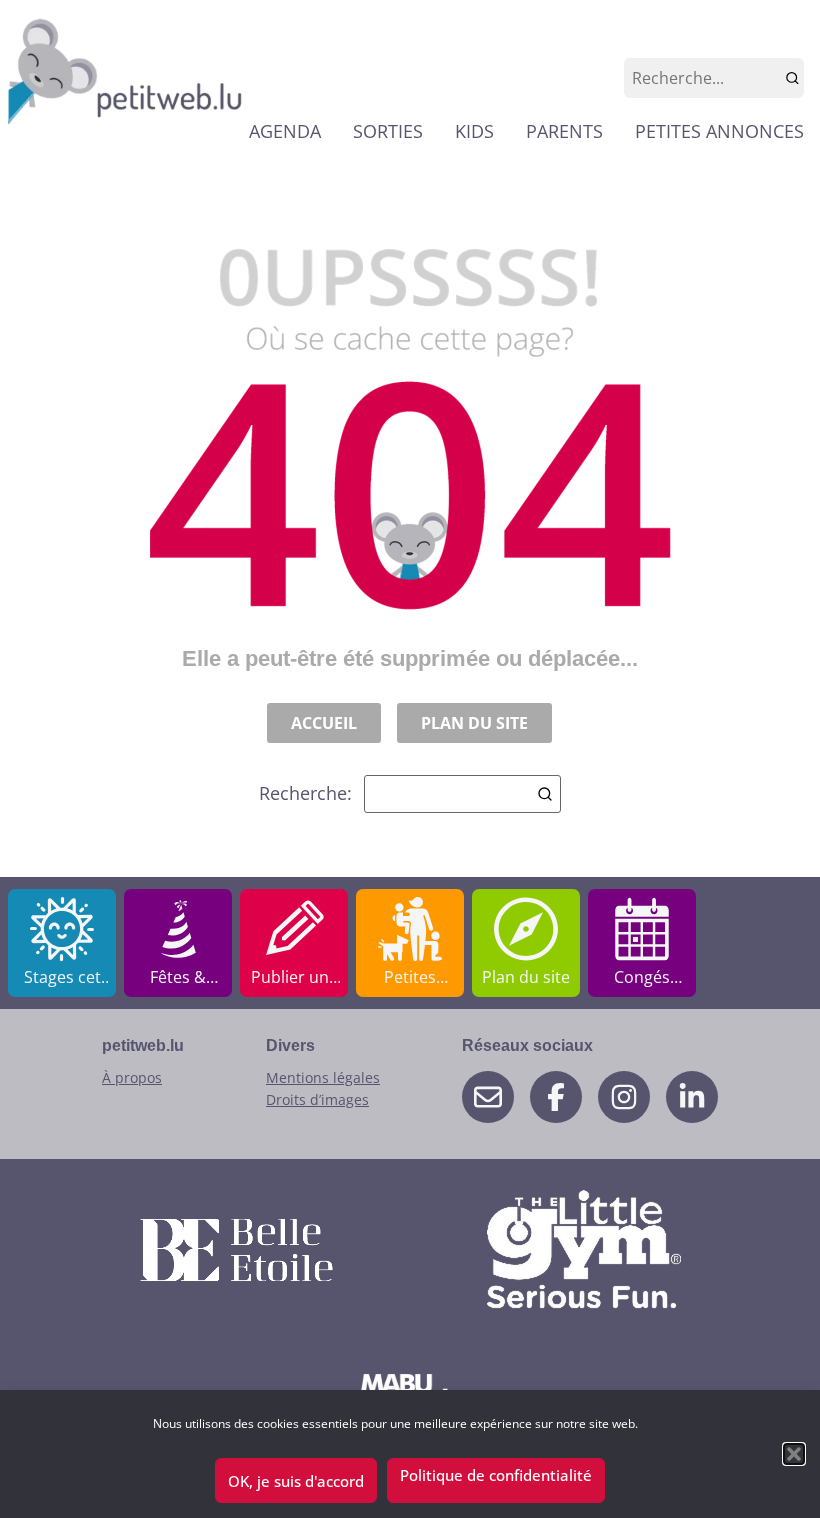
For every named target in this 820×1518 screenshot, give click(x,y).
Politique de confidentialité (496, 1475)
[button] (794, 1454)
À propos (132, 1077)
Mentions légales (323, 1077)
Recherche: (305, 793)
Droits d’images (317, 1099)
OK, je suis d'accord (296, 1481)
